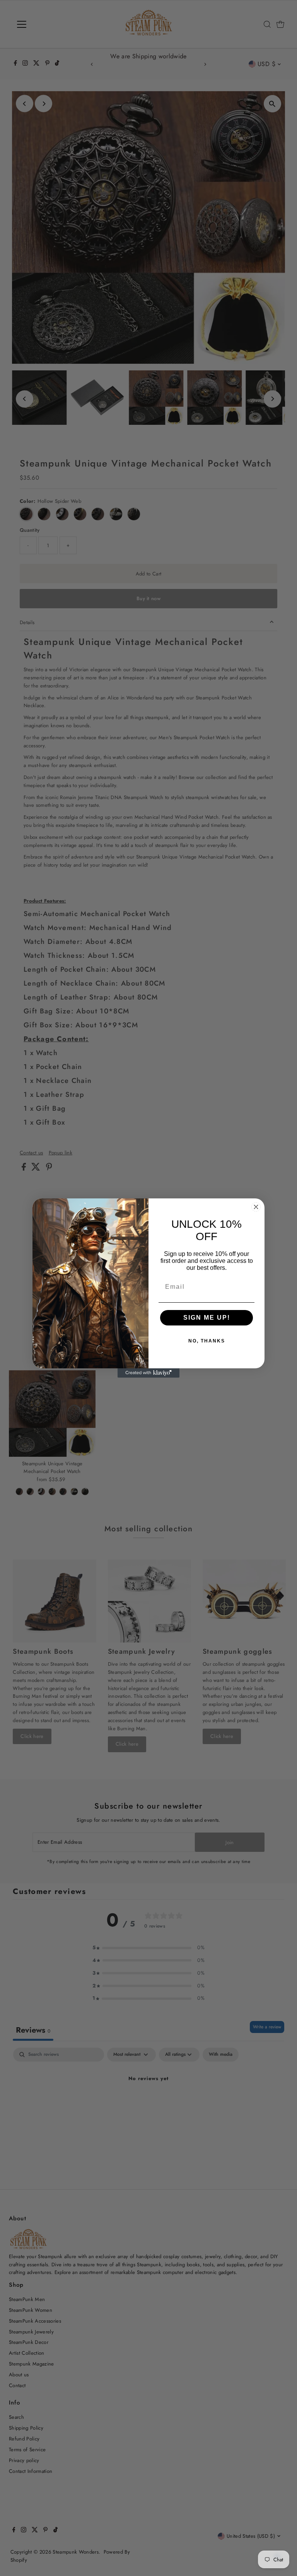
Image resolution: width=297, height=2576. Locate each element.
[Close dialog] (256, 1207)
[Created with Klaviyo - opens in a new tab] (148, 1373)
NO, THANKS (207, 1341)
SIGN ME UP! (207, 1318)
